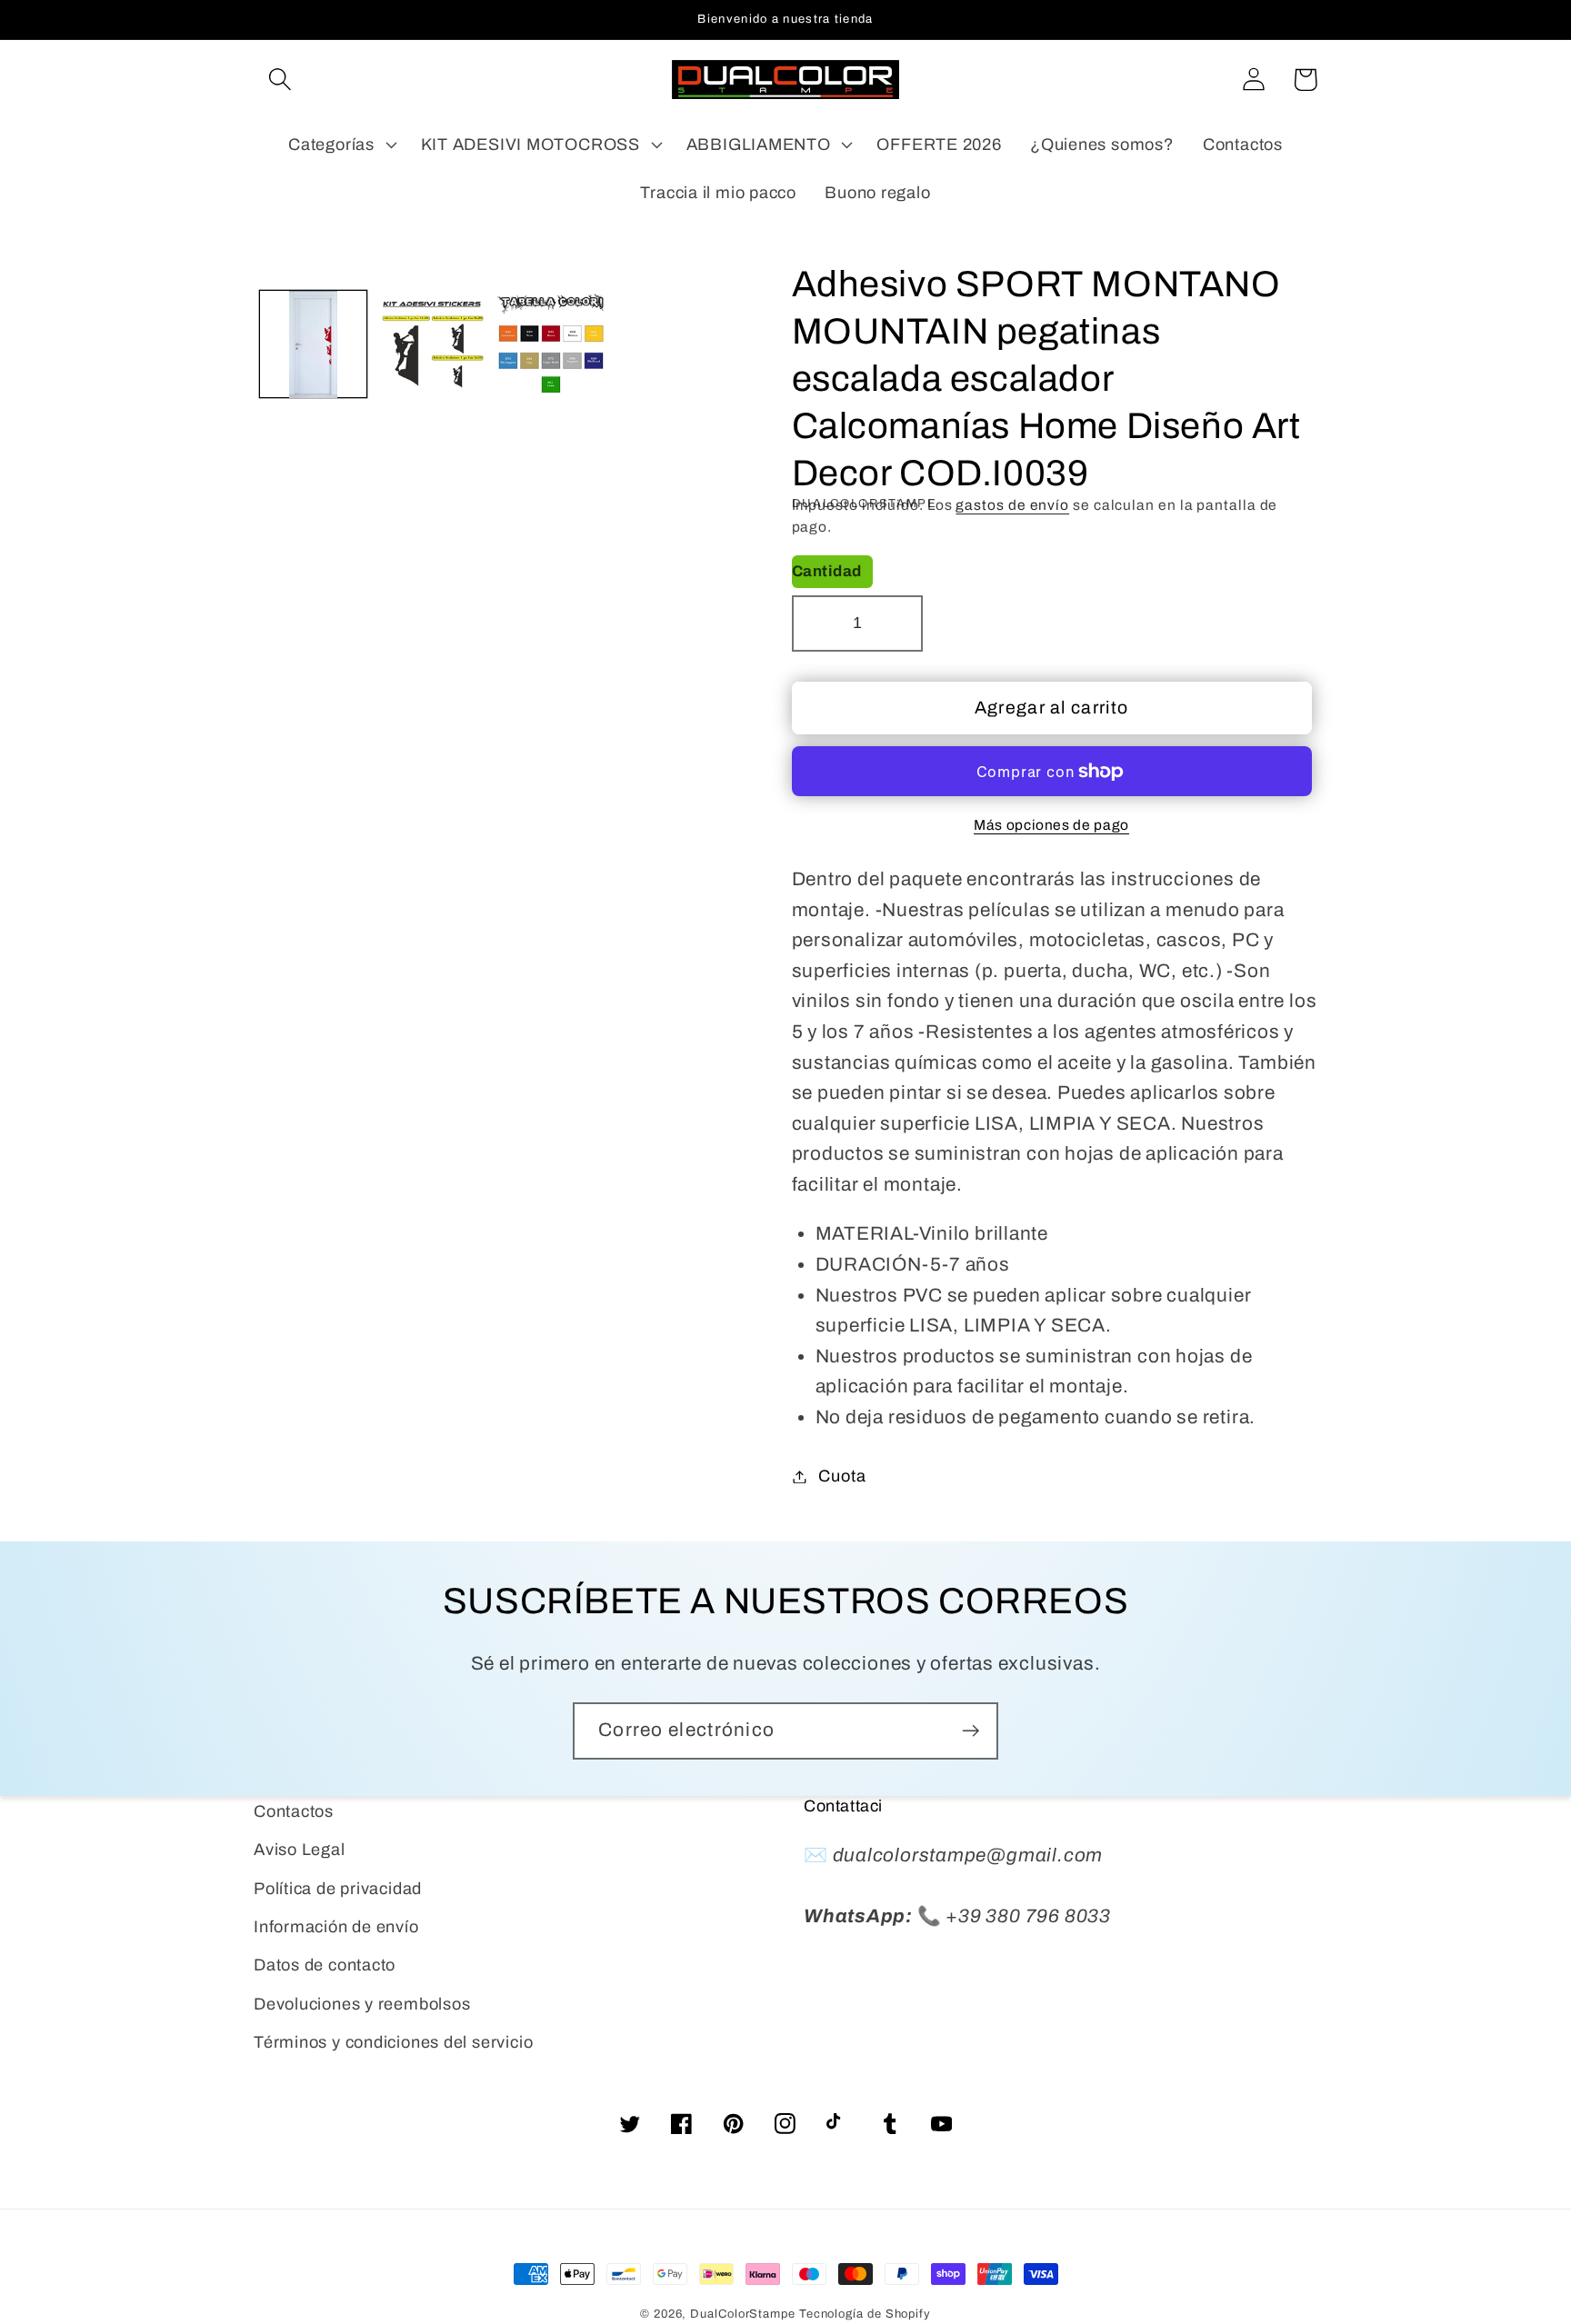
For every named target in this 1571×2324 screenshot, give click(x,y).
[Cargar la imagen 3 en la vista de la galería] (551, 344)
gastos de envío (1012, 505)
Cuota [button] (842, 1476)
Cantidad (827, 571)
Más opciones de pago (1051, 825)
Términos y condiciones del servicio (393, 2042)
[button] (280, 80)
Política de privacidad (338, 1889)
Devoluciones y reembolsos (362, 2004)
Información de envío (336, 1927)
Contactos (294, 1811)
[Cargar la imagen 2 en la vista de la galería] (432, 344)
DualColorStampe (743, 2314)
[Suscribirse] (971, 1731)
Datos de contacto (325, 1965)
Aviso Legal (300, 1850)
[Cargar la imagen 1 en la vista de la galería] (314, 344)
